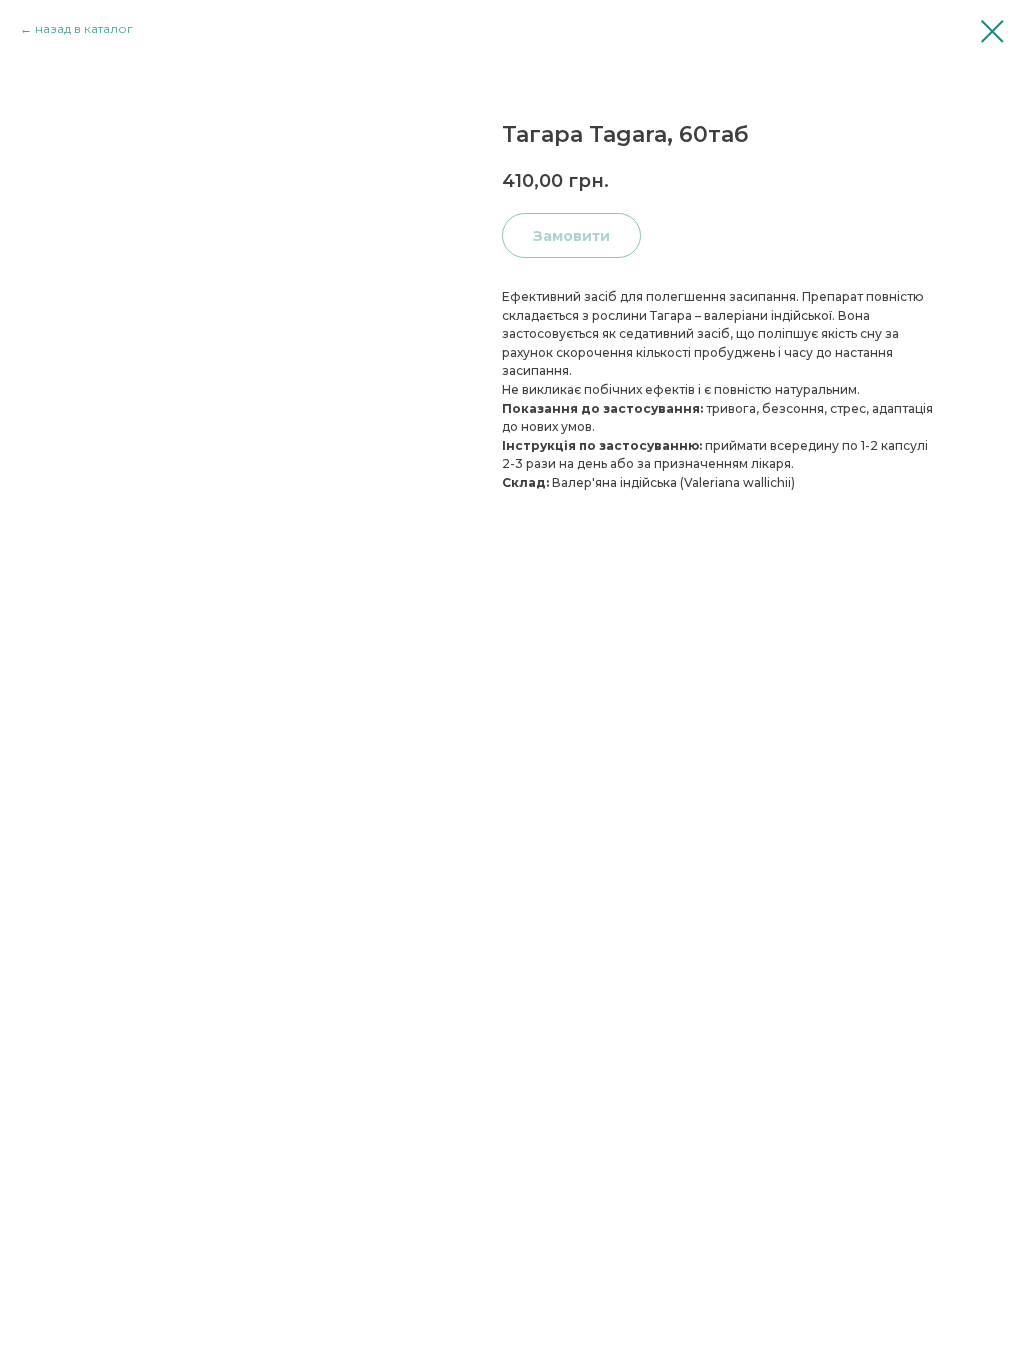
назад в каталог (84, 28)
